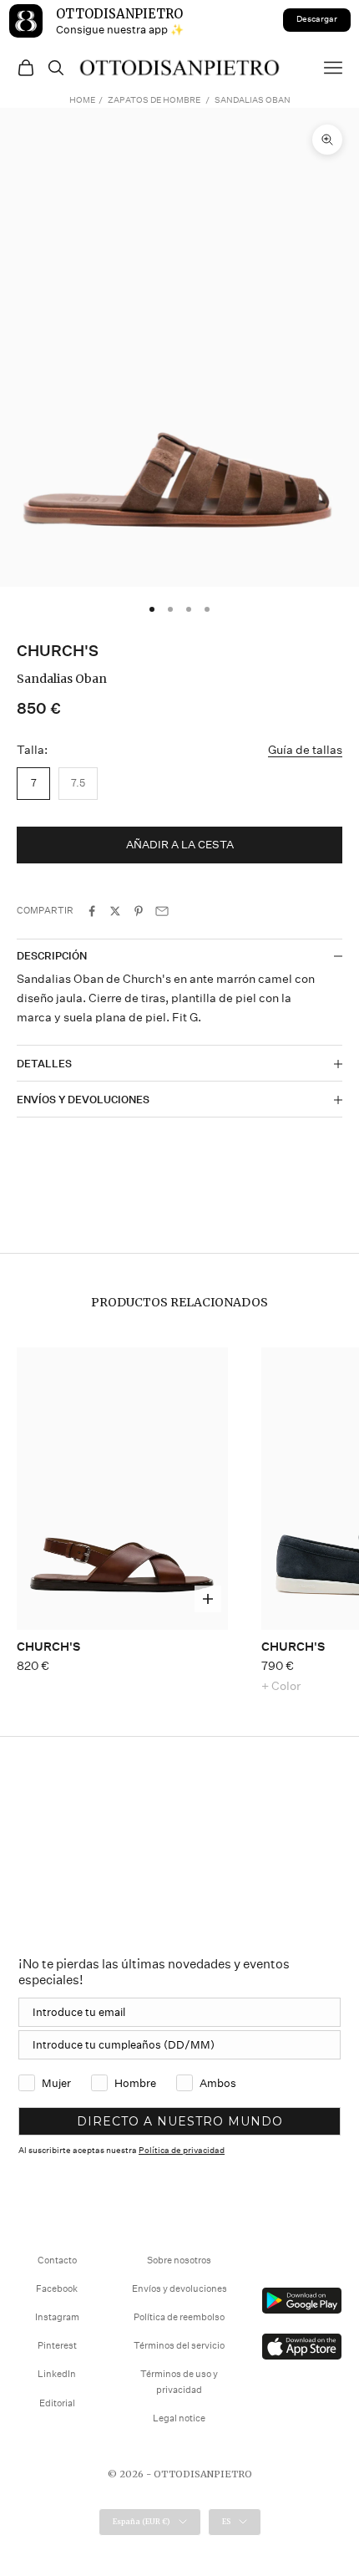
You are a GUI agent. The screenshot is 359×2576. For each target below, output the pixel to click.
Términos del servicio (179, 2346)
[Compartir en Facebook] (92, 911)
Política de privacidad (182, 2151)
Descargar (317, 19)
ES (226, 2521)
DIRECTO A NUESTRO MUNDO (180, 2121)
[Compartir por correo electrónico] (162, 911)
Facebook (57, 2289)
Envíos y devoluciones (179, 2289)
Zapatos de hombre (154, 100)
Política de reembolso (179, 2317)
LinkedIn (57, 2374)
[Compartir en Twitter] (115, 911)
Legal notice (179, 2418)
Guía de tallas (305, 750)
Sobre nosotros (179, 2260)
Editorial (57, 2403)
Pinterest (57, 2346)
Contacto (57, 2260)
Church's (58, 651)
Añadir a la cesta (180, 845)
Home (82, 100)
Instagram (57, 2317)
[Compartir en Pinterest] (139, 911)
